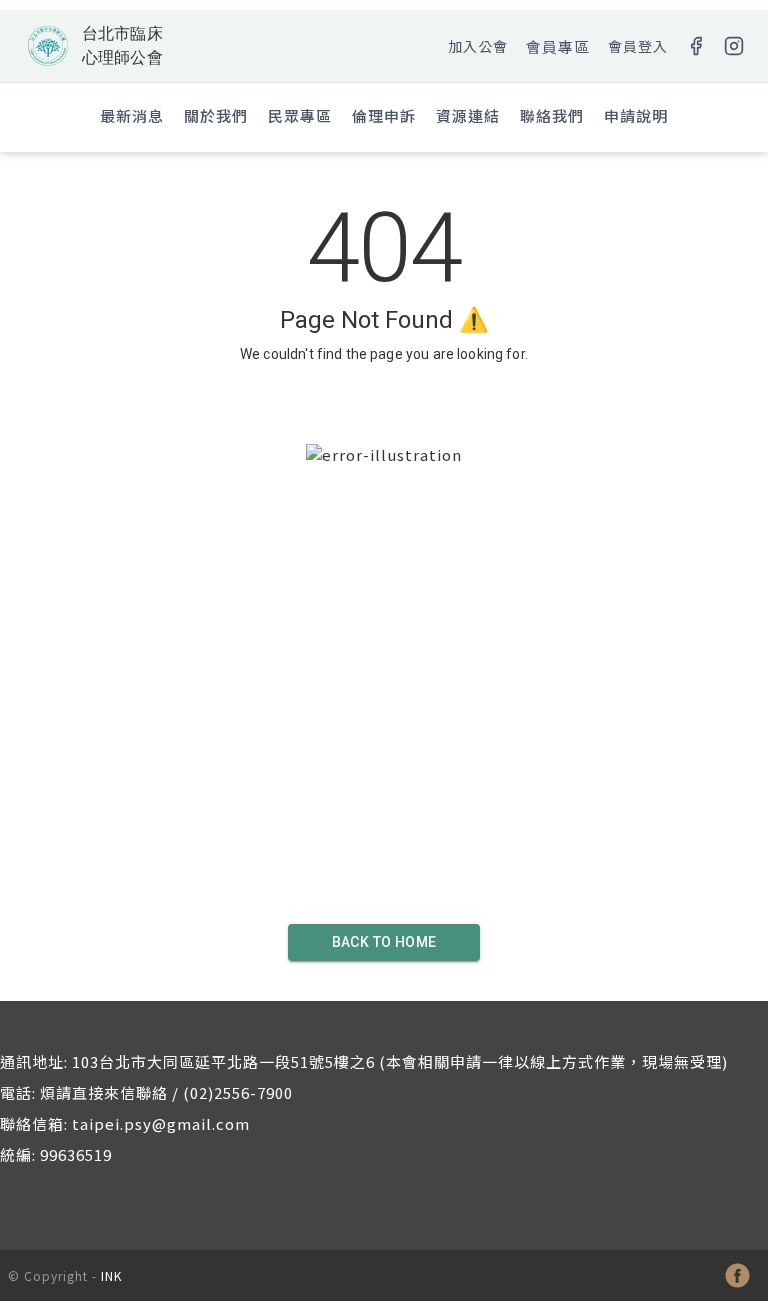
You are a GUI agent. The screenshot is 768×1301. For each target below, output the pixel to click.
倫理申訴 (384, 115)
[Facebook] (696, 46)
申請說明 (636, 115)
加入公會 (478, 46)
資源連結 (468, 115)
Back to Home (384, 942)
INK (111, 1275)
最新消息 (132, 115)
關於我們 (216, 115)
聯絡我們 (552, 115)
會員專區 (558, 46)
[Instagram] (734, 46)
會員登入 (638, 46)
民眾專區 (300, 115)
